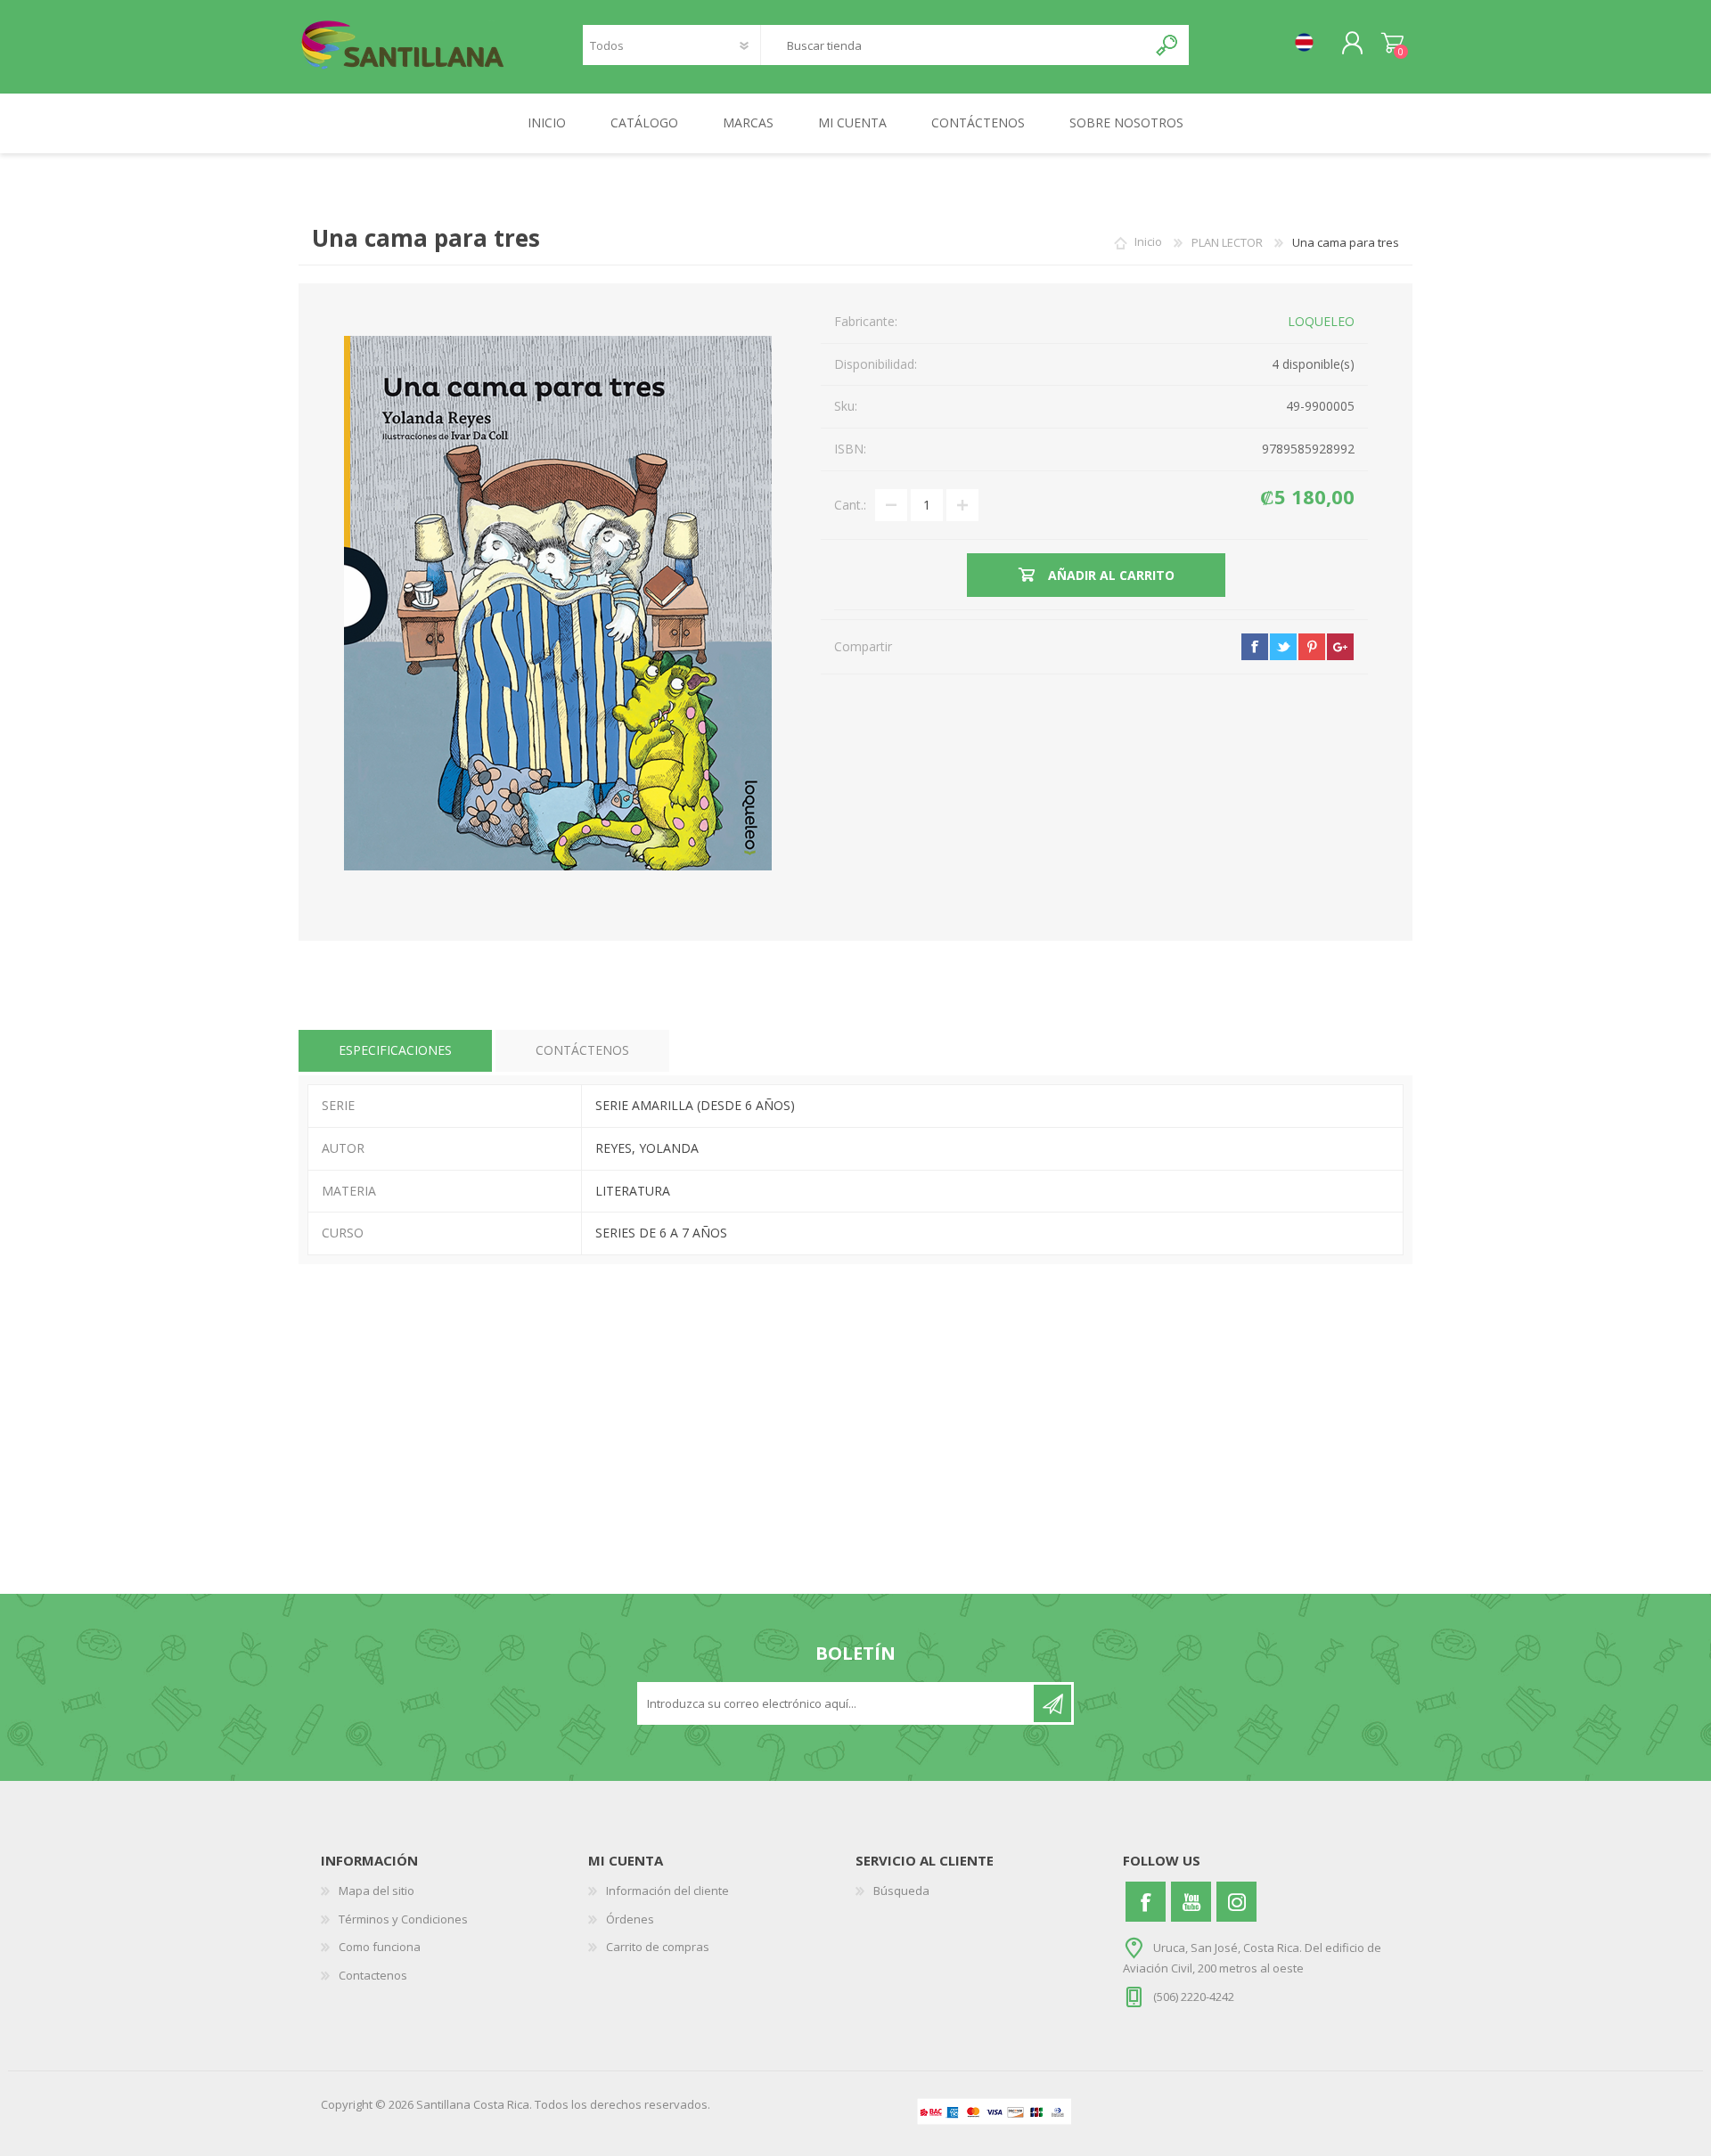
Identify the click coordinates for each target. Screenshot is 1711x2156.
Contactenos (373, 1975)
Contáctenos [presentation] (582, 1050)
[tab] (395, 1051)
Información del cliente (667, 1891)
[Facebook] (1146, 1902)
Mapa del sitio (377, 1891)
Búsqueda (901, 1891)
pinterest (1312, 647)
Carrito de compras (1392, 44)
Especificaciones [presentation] (395, 1050)
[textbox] (954, 45)
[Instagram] (1236, 1902)
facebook (1255, 647)
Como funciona (380, 1947)
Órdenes (630, 1919)
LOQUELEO (1321, 321)
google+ (1340, 647)
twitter (1283, 647)
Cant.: (850, 505)
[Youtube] (1191, 1902)
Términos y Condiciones (403, 1919)
